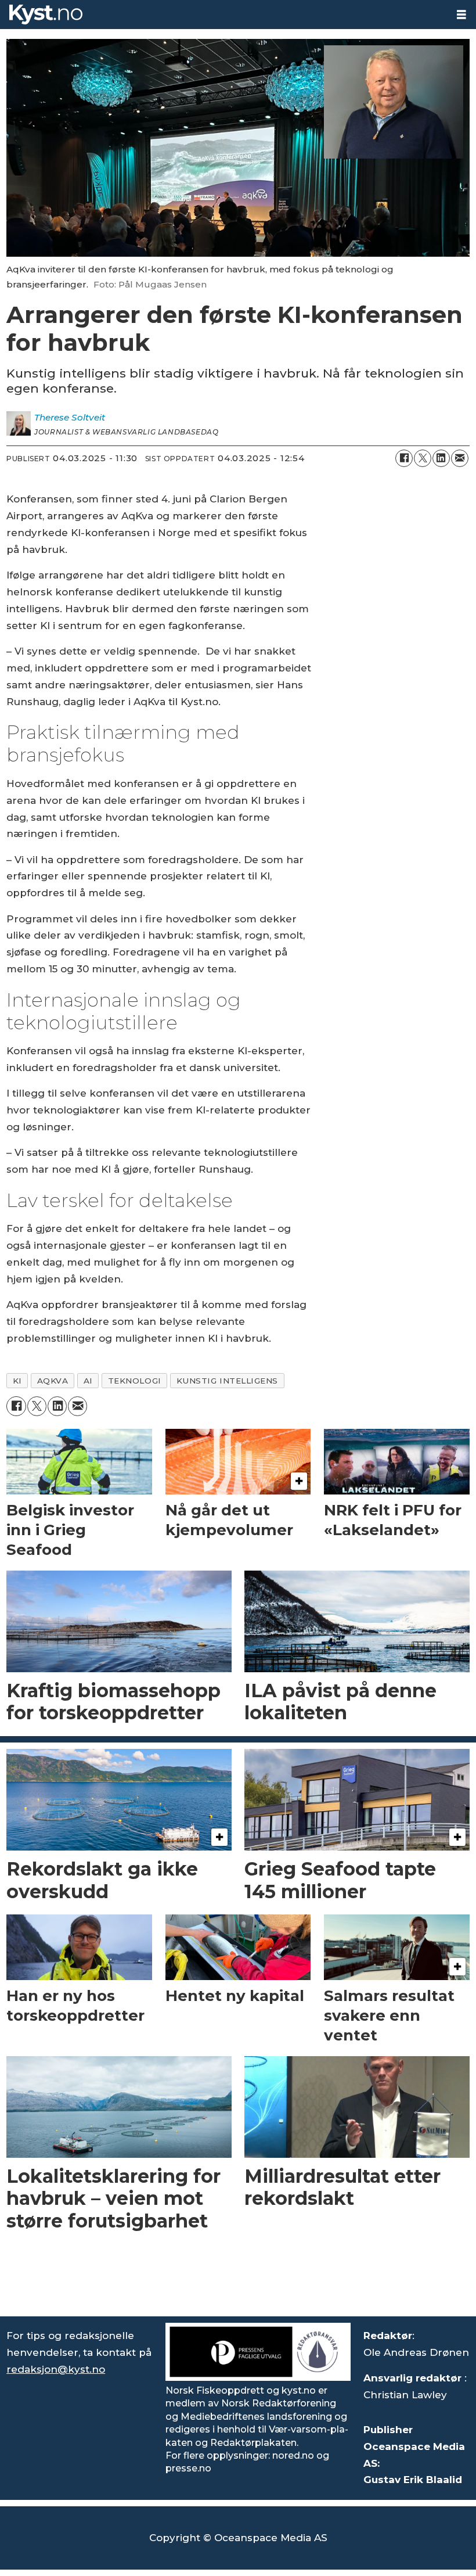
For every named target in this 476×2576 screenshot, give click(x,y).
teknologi (135, 1381)
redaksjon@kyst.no (56, 2369)
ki (17, 1381)
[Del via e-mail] (460, 458)
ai (88, 1381)
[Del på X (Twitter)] (423, 458)
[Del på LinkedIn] (441, 458)
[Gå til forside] (223, 15)
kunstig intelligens (227, 1381)
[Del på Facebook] (404, 458)
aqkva (53, 1381)
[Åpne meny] (461, 15)
